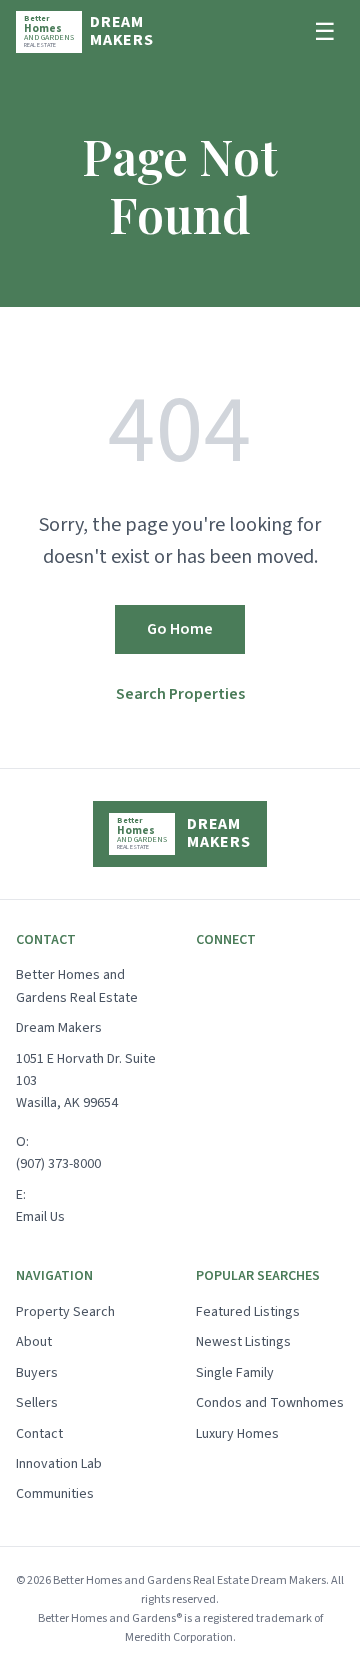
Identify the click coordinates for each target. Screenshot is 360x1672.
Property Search (65, 1312)
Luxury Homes (237, 1434)
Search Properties (180, 694)
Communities (55, 1494)
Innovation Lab (59, 1464)
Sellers (37, 1403)
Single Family (235, 1373)
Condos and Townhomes (270, 1403)
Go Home (180, 629)
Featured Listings (248, 1312)
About (34, 1342)
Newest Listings (243, 1342)
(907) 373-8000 (58, 1164)
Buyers (37, 1373)
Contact (39, 1434)
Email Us (40, 1217)
